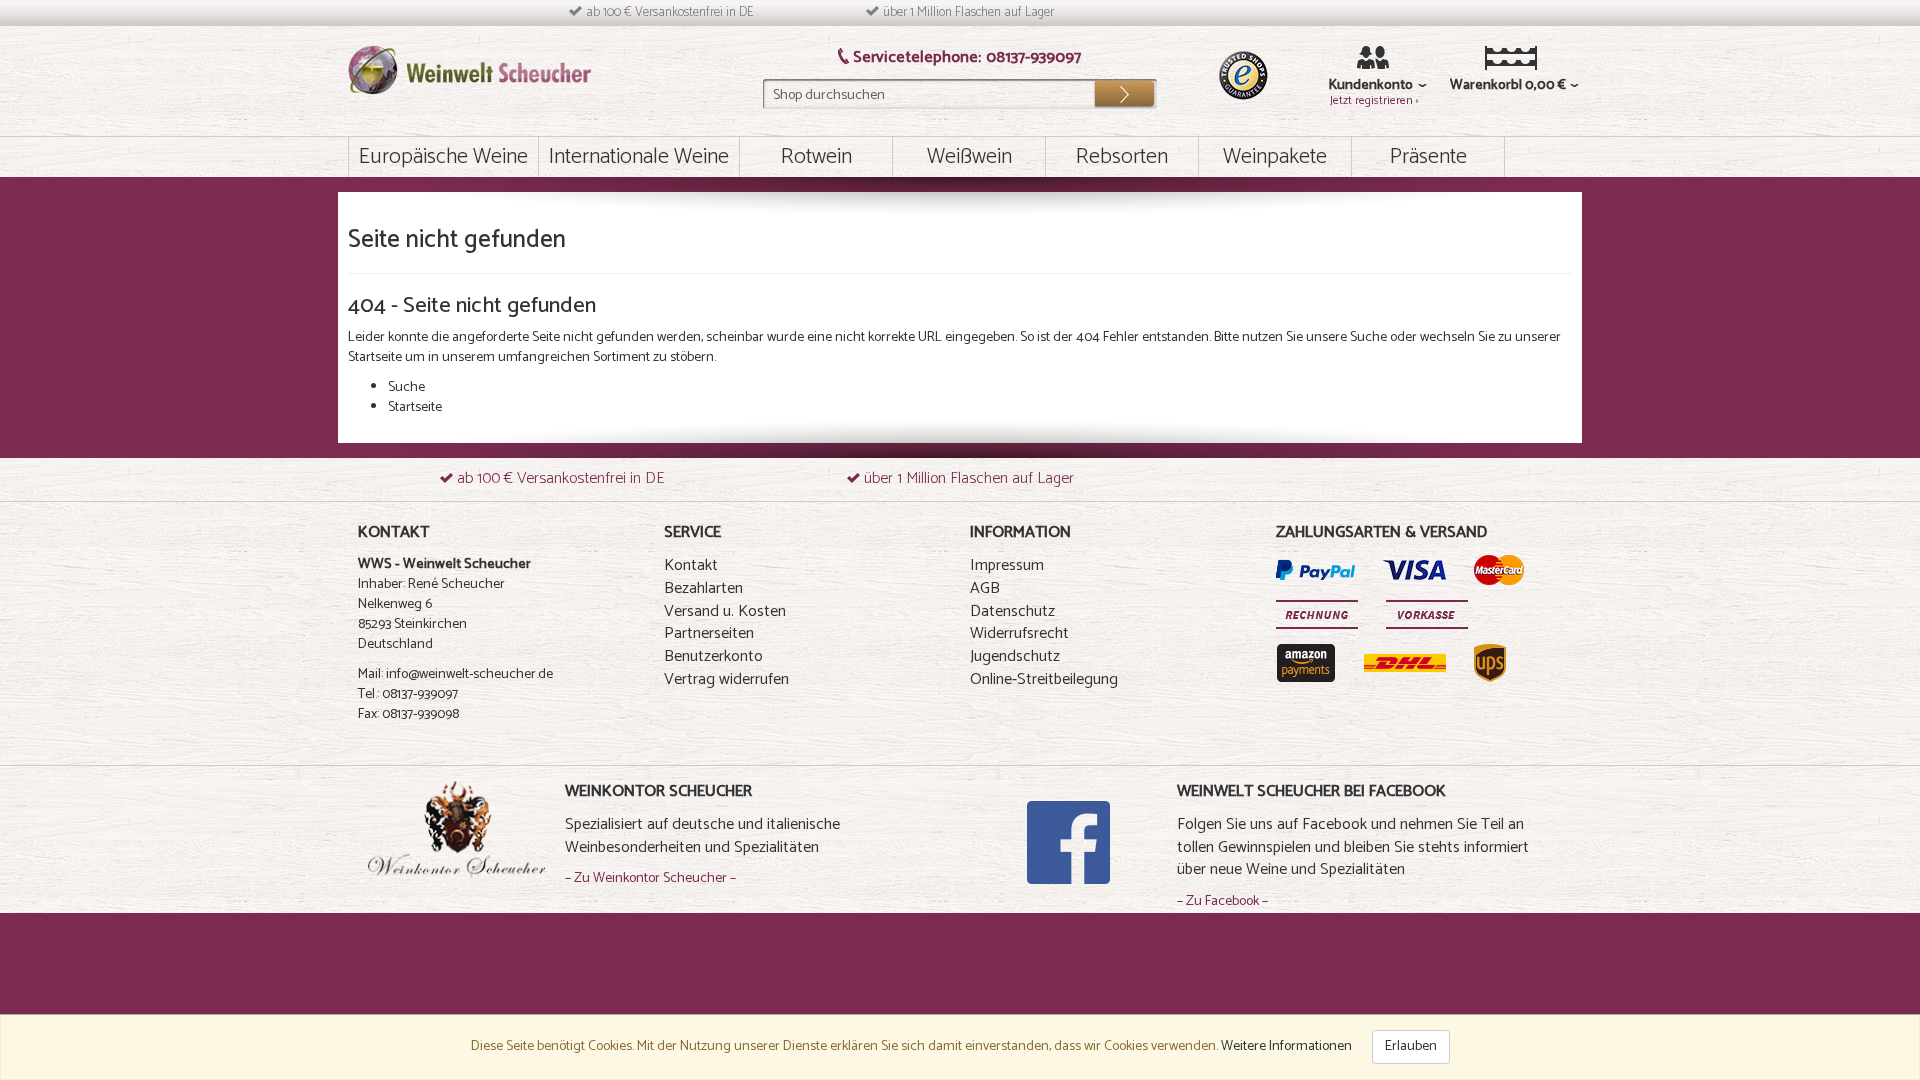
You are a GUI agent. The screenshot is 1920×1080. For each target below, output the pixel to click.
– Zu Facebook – (1222, 901)
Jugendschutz (1015, 656)
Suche (1368, 337)
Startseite (375, 357)
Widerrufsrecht (1019, 633)
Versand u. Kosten (725, 611)
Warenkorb (1480, 86)
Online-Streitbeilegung (1044, 679)
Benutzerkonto (713, 656)
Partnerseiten (709, 633)
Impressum (1007, 565)
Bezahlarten (703, 588)
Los (1124, 89)
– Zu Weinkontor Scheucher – (650, 878)
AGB (985, 588)
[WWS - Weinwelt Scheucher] (469, 69)
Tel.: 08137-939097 (408, 694)
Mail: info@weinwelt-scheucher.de (455, 674)
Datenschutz (1012, 611)
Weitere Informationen (1286, 1046)
